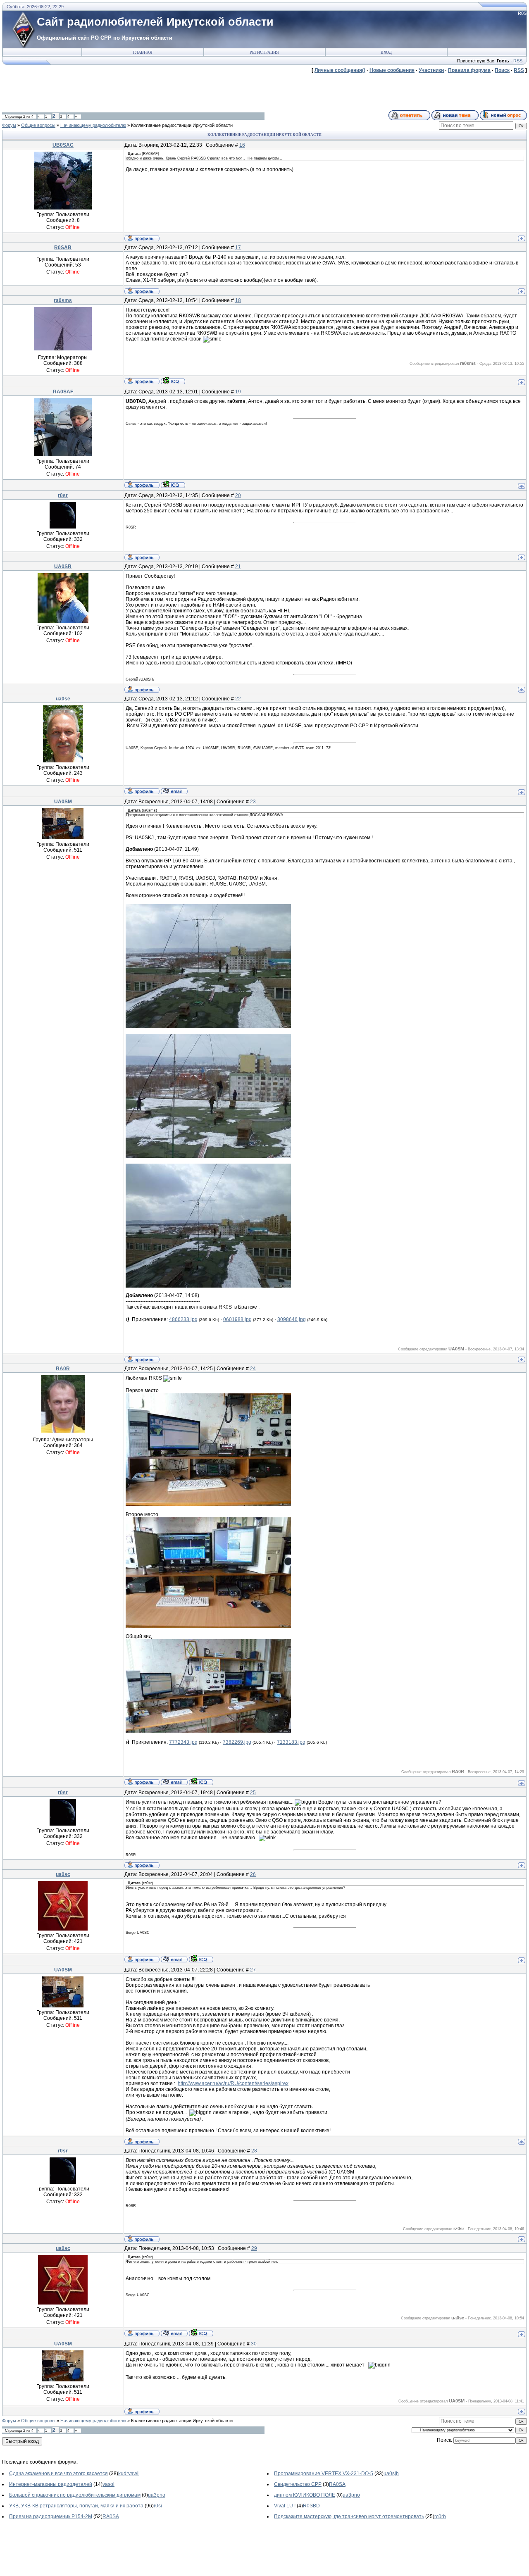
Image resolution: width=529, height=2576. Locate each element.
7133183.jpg (291, 1742)
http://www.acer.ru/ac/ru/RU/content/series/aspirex (233, 2083)
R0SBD (311, 2506)
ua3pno (157, 2495)
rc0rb (440, 2516)
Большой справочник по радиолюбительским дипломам (75, 2495)
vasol (108, 2484)
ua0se (63, 699)
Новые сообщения (392, 70)
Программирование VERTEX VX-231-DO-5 (324, 2474)
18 (238, 300)
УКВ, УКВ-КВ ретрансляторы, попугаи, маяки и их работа (76, 2506)
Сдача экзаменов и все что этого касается (58, 2474)
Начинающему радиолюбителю (93, 125)
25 (253, 1793)
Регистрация (264, 52)
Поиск (502, 70)
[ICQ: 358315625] (173, 381)
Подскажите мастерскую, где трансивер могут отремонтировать (349, 2516)
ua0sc (63, 1874)
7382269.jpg (237, 1742)
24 (253, 1369)
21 (238, 567)
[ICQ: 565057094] (173, 484)
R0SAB (63, 248)
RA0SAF (63, 392)
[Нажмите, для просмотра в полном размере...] (208, 1026)
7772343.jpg (183, 1742)
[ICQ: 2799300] (201, 1959)
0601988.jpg (237, 1319)
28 (254, 2151)
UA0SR (63, 567)
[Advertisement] (153, 92)
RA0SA (337, 2484)
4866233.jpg (183, 1319)
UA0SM (63, 802)
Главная (143, 52)
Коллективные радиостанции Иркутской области (182, 125)
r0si (158, 2506)
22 (238, 699)
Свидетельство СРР (298, 2484)
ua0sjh (391, 2474)
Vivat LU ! (285, 2506)
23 (253, 802)
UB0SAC (63, 145)
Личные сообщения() (340, 70)
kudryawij (129, 2474)
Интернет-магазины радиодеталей (51, 2484)
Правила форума (469, 70)
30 (254, 2344)
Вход (386, 52)
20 (238, 495)
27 (253, 1970)
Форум (9, 125)
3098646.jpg (292, 1319)
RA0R (63, 1369)
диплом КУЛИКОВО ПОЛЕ (305, 2495)
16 (242, 145)
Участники (431, 70)
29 (254, 2248)
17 (238, 248)
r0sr (63, 495)
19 (238, 392)
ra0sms (63, 300)
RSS (518, 61)
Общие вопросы (38, 125)
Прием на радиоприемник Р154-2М (51, 2516)
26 (253, 1874)
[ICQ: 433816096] (201, 1781)
